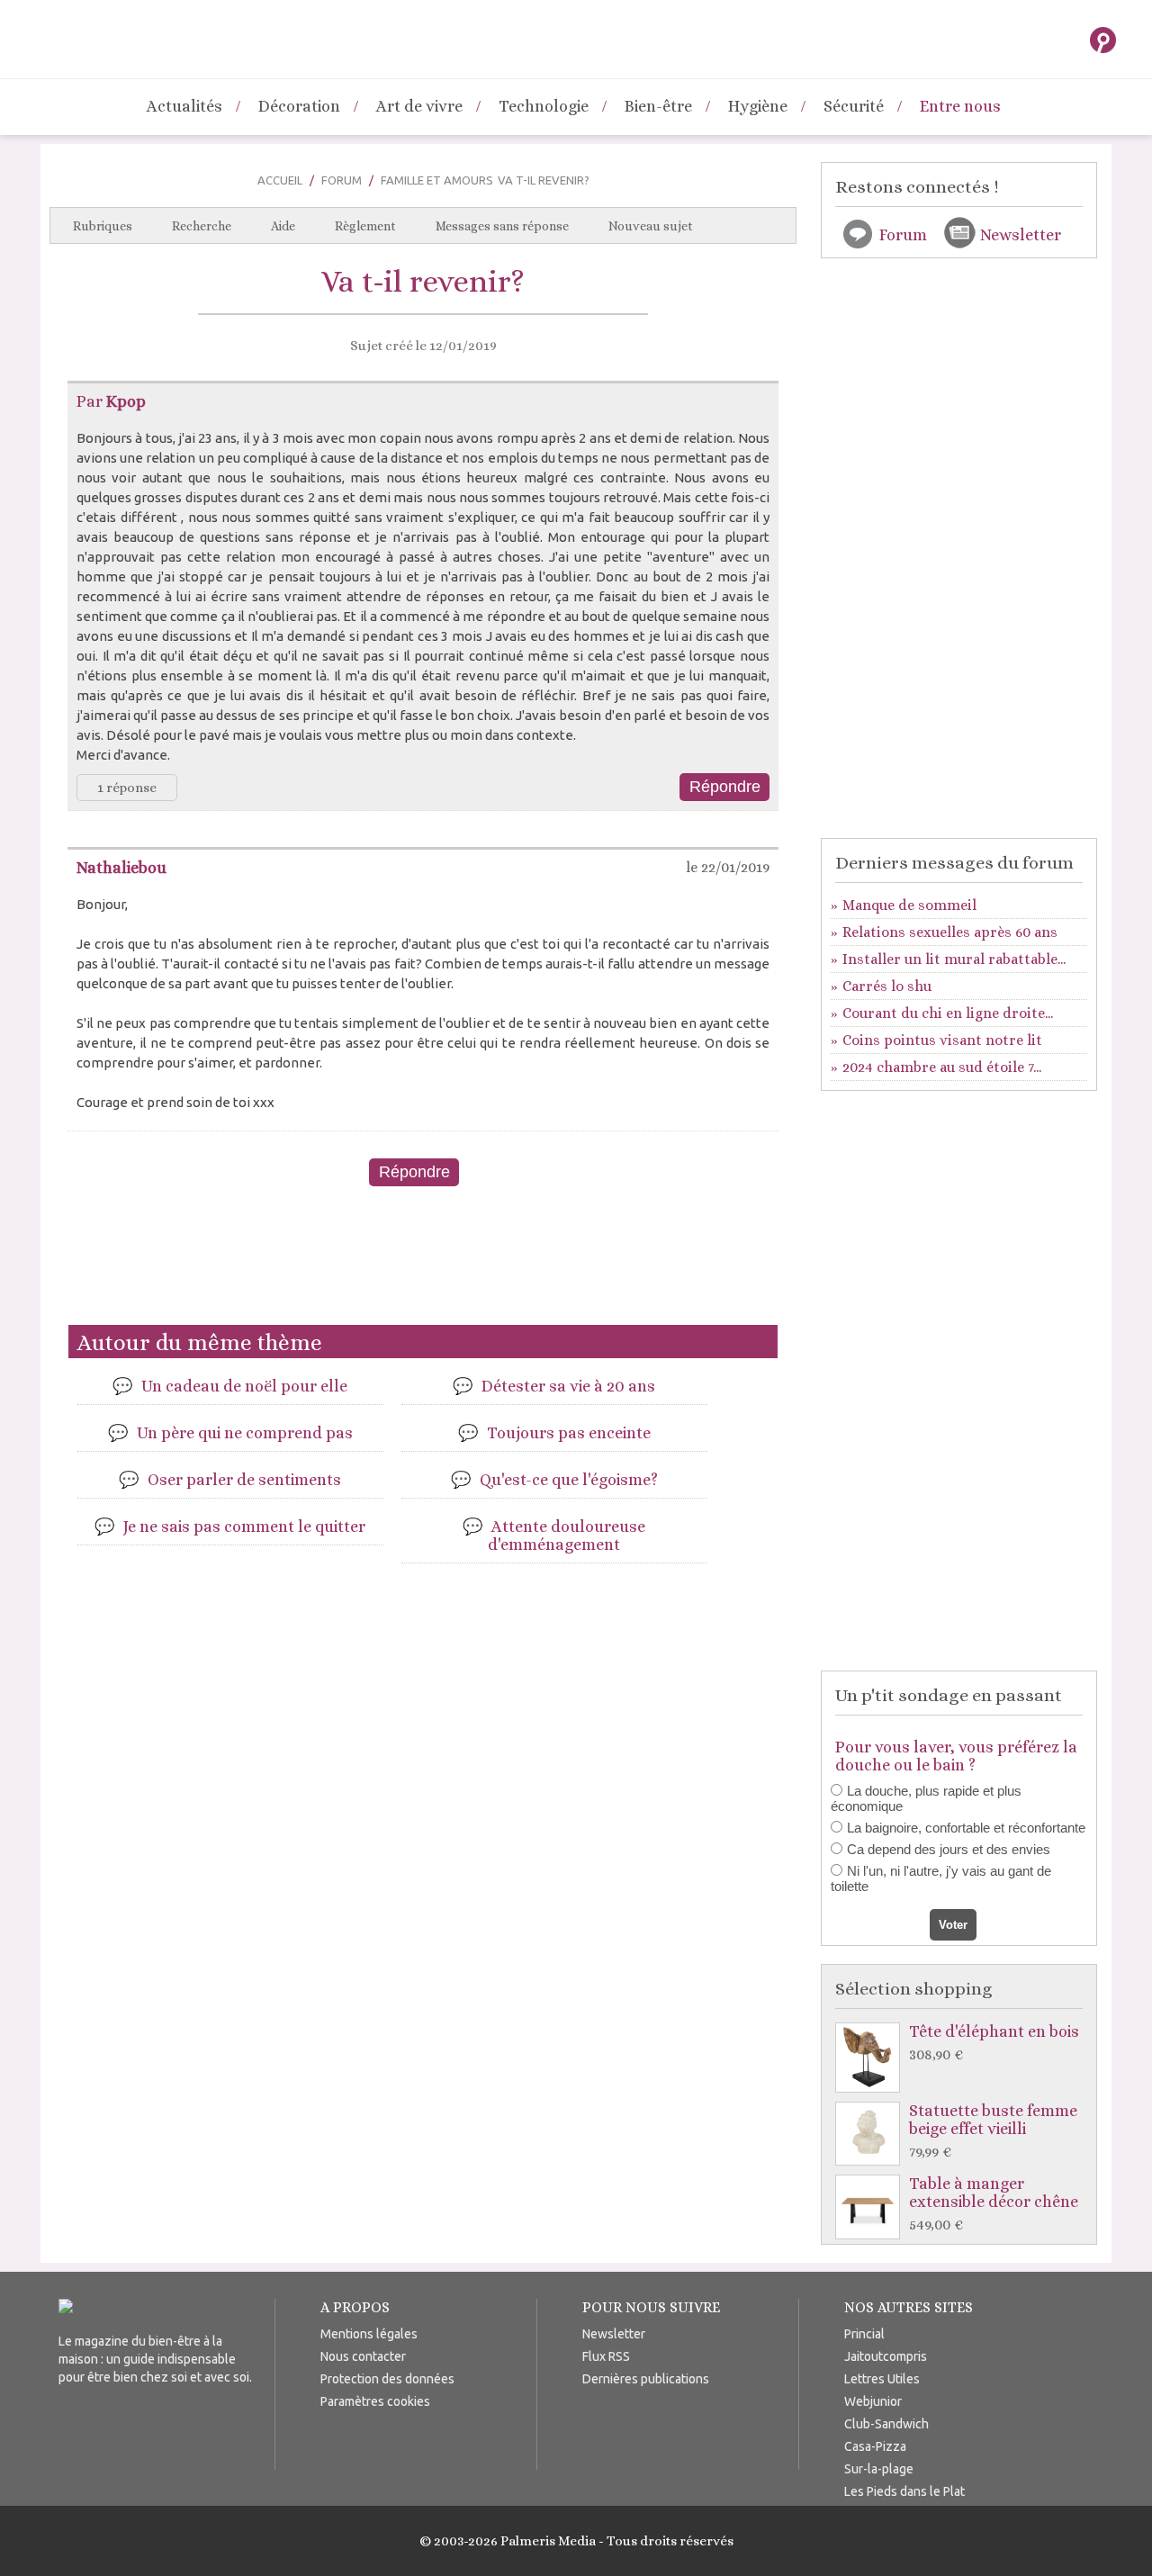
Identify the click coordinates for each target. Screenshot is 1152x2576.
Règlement (365, 226)
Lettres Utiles (882, 2379)
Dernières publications (646, 2379)
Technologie (544, 106)
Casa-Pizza (875, 2446)
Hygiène (758, 106)
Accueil (280, 180)
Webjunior (873, 2401)
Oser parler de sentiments (244, 1480)
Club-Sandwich (886, 2424)
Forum (342, 180)
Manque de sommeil (909, 905)
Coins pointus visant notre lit (942, 1040)
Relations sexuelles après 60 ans (950, 932)
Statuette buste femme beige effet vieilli (993, 2131)
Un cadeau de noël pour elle (244, 1386)
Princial (864, 2334)
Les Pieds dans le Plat (904, 2491)
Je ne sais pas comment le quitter (244, 1527)
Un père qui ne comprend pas (245, 1433)
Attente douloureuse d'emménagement (567, 1536)
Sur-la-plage (879, 2469)
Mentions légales (369, 2334)
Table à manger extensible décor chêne (994, 2204)
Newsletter (1021, 235)
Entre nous (960, 106)
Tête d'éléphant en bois (994, 2043)
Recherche (202, 226)
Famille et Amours (437, 180)
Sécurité (854, 106)
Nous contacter (363, 2356)
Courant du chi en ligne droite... (948, 1013)
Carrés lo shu (887, 986)
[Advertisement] (423, 1263)
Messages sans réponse (502, 226)
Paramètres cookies (375, 2401)
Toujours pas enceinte (569, 1433)
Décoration (299, 106)
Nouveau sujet (651, 226)
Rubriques (103, 226)
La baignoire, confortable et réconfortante (966, 1828)
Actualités (184, 106)
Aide (283, 226)
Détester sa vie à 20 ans (568, 1386)
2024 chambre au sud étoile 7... (942, 1067)
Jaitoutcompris (886, 2356)
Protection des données (387, 2379)
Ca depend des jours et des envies (949, 1849)
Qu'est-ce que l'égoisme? (569, 1480)
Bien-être (658, 106)
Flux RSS (606, 2356)
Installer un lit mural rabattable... (954, 959)
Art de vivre (419, 106)
